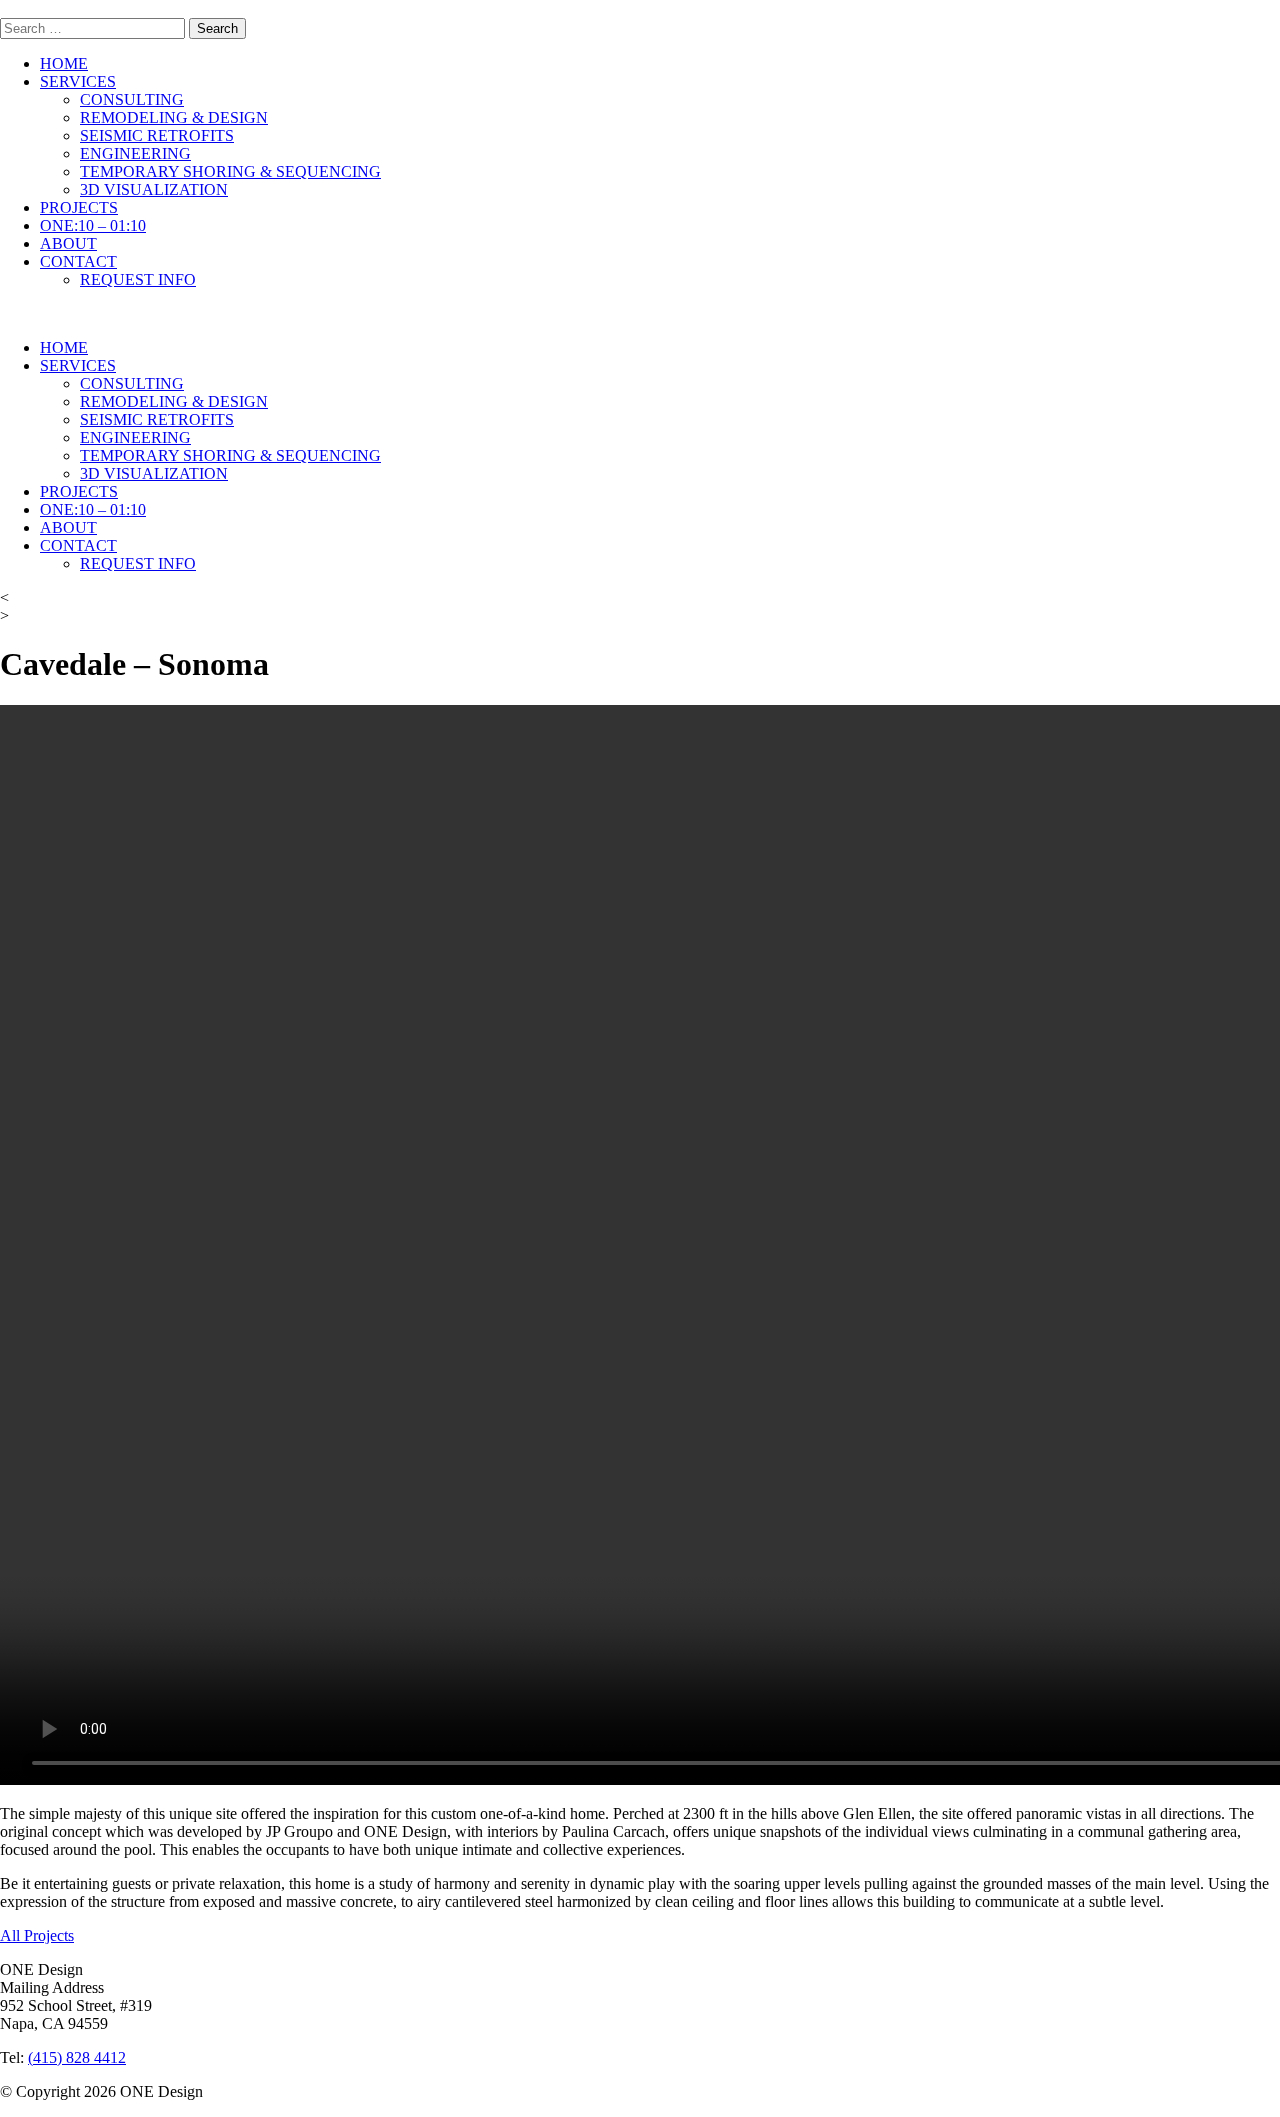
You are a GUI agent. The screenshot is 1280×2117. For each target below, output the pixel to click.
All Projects (37, 1935)
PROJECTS (79, 207)
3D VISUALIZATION (154, 189)
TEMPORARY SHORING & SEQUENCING (230, 171)
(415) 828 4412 (77, 2057)
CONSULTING (132, 99)
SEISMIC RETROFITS (157, 135)
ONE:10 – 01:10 (93, 225)
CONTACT (78, 261)
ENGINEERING (135, 153)
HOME (64, 63)
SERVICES (78, 81)
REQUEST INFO (138, 279)
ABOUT (68, 243)
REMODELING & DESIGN (174, 117)
